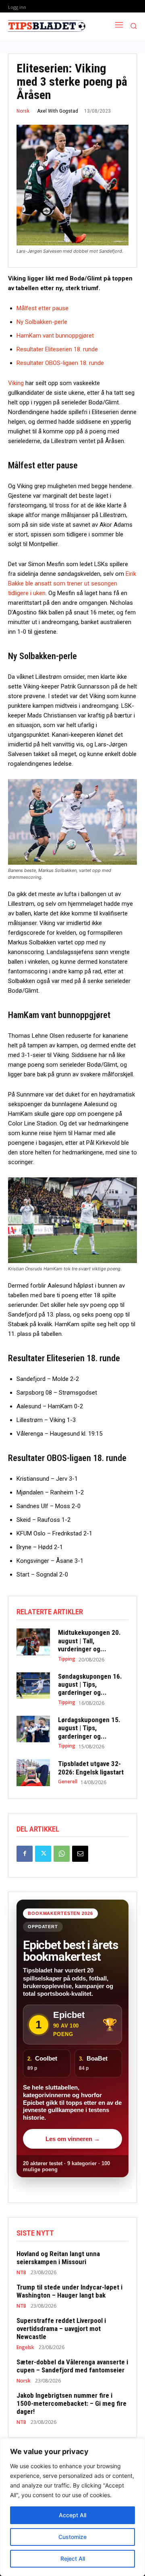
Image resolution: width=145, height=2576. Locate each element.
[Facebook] (25, 1854)
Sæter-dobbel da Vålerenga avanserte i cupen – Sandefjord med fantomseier (72, 2366)
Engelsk (25, 2347)
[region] (72, 2507)
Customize (72, 2537)
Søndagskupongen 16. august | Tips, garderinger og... (90, 1685)
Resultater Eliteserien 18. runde (57, 349)
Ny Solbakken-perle (42, 322)
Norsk (23, 111)
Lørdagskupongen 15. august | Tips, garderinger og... (89, 1728)
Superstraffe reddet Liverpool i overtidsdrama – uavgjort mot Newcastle (61, 2329)
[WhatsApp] (62, 1854)
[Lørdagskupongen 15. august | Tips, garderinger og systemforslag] (33, 1729)
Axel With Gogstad (58, 111)
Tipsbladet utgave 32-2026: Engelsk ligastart (91, 1768)
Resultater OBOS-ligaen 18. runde (60, 363)
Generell (68, 1782)
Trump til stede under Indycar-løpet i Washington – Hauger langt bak (69, 2291)
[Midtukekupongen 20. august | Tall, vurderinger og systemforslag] (33, 1642)
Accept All (72, 2515)
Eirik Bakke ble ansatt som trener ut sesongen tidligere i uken (72, 583)
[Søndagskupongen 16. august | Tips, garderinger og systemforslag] (33, 1686)
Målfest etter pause (42, 308)
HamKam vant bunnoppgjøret (55, 336)
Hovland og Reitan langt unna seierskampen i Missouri (58, 2258)
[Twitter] (43, 1854)
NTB (21, 2273)
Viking (16, 383)
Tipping (67, 1659)
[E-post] (80, 1854)
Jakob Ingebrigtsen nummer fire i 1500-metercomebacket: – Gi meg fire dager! (71, 2404)
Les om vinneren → (73, 2139)
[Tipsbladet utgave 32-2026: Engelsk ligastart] (33, 1773)
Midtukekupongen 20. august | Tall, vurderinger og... (89, 1641)
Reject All (73, 2558)
